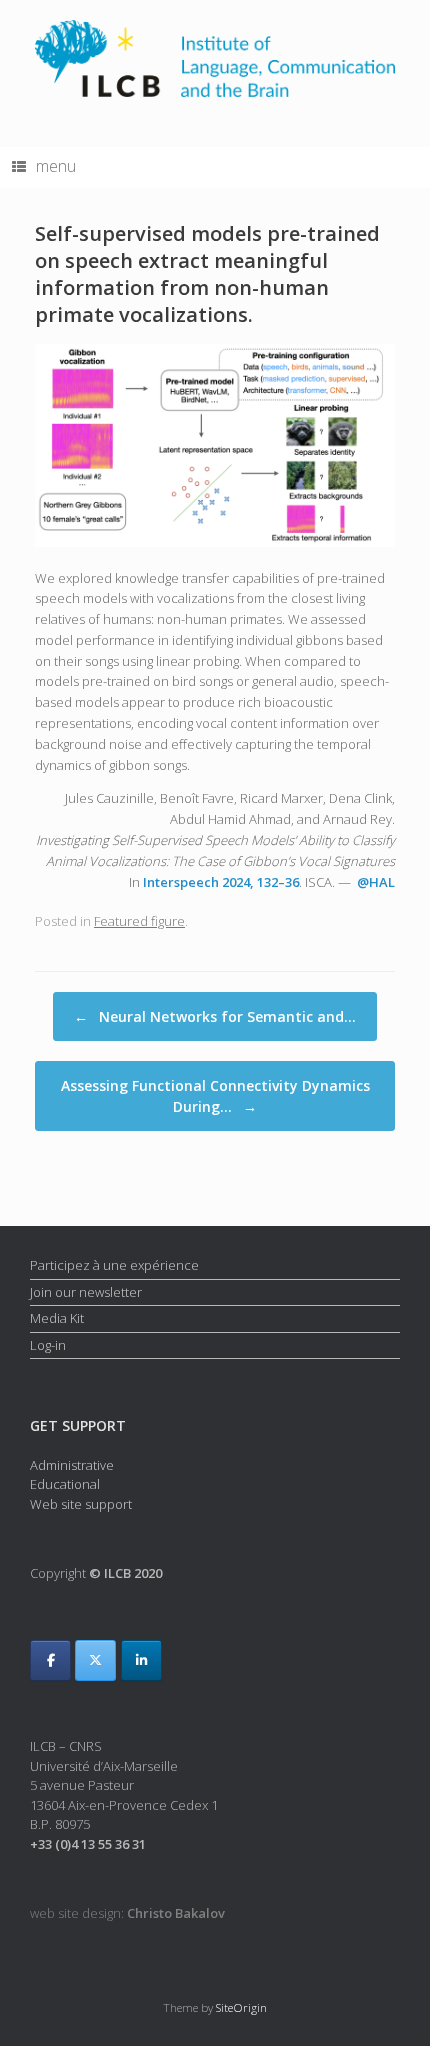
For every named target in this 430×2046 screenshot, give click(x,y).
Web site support (81, 1504)
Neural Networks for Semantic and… (215, 1016)
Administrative (72, 1465)
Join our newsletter (86, 1292)
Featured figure (139, 921)
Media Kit (57, 1318)
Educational (65, 1484)
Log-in (48, 1345)
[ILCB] (215, 58)
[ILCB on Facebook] (50, 1660)
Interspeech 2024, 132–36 (221, 882)
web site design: (127, 1913)
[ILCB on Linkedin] (141, 1660)
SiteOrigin (241, 2007)
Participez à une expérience (114, 1265)
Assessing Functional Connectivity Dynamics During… (215, 1096)
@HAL (376, 882)
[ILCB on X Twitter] (95, 1660)
